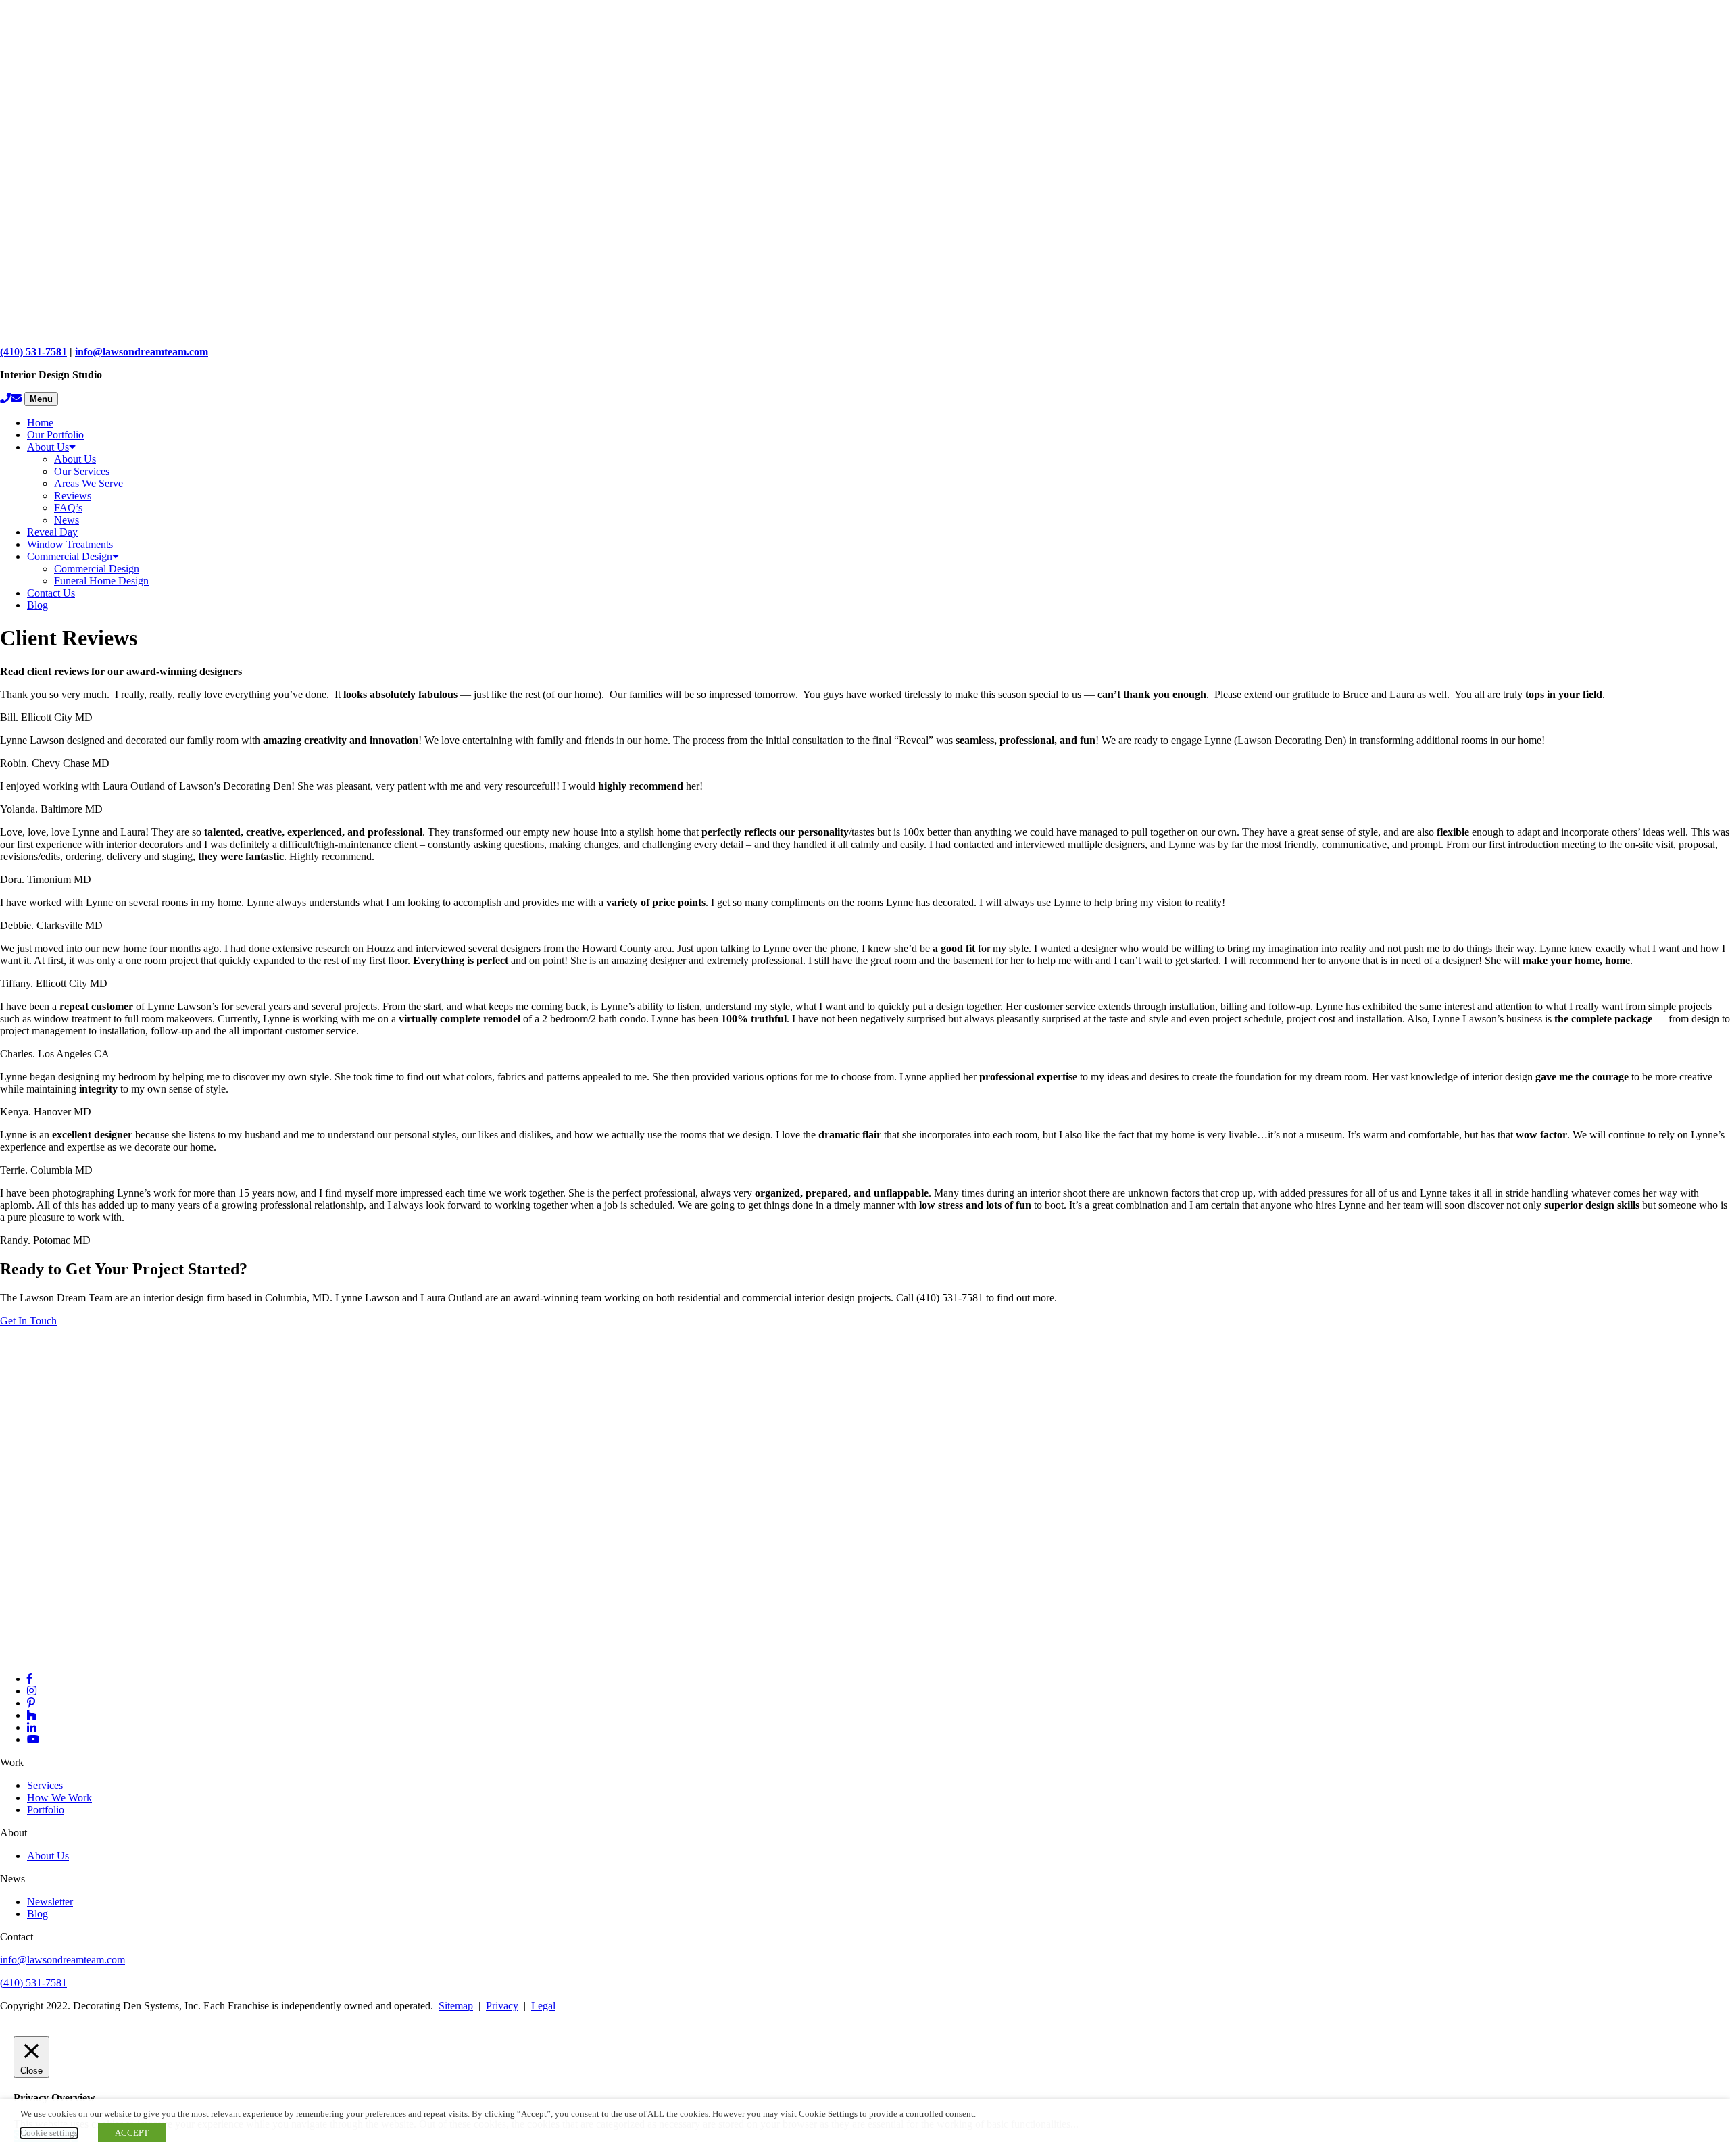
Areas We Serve (89, 483)
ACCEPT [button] (132, 2133)
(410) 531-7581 (33, 352)
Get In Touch (28, 1321)
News (67, 520)
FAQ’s (68, 508)
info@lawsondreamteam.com (142, 352)
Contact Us (51, 593)
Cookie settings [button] (49, 2133)
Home (40, 423)
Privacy (502, 2006)
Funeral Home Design (101, 581)
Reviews (73, 496)
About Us (48, 447)
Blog (38, 605)
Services (45, 1785)
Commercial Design (70, 556)
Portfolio (46, 1810)
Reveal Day (52, 532)
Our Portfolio (55, 435)
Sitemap (456, 2006)
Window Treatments (70, 544)
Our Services (82, 471)
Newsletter (50, 1902)
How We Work (59, 1798)
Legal (543, 2006)
